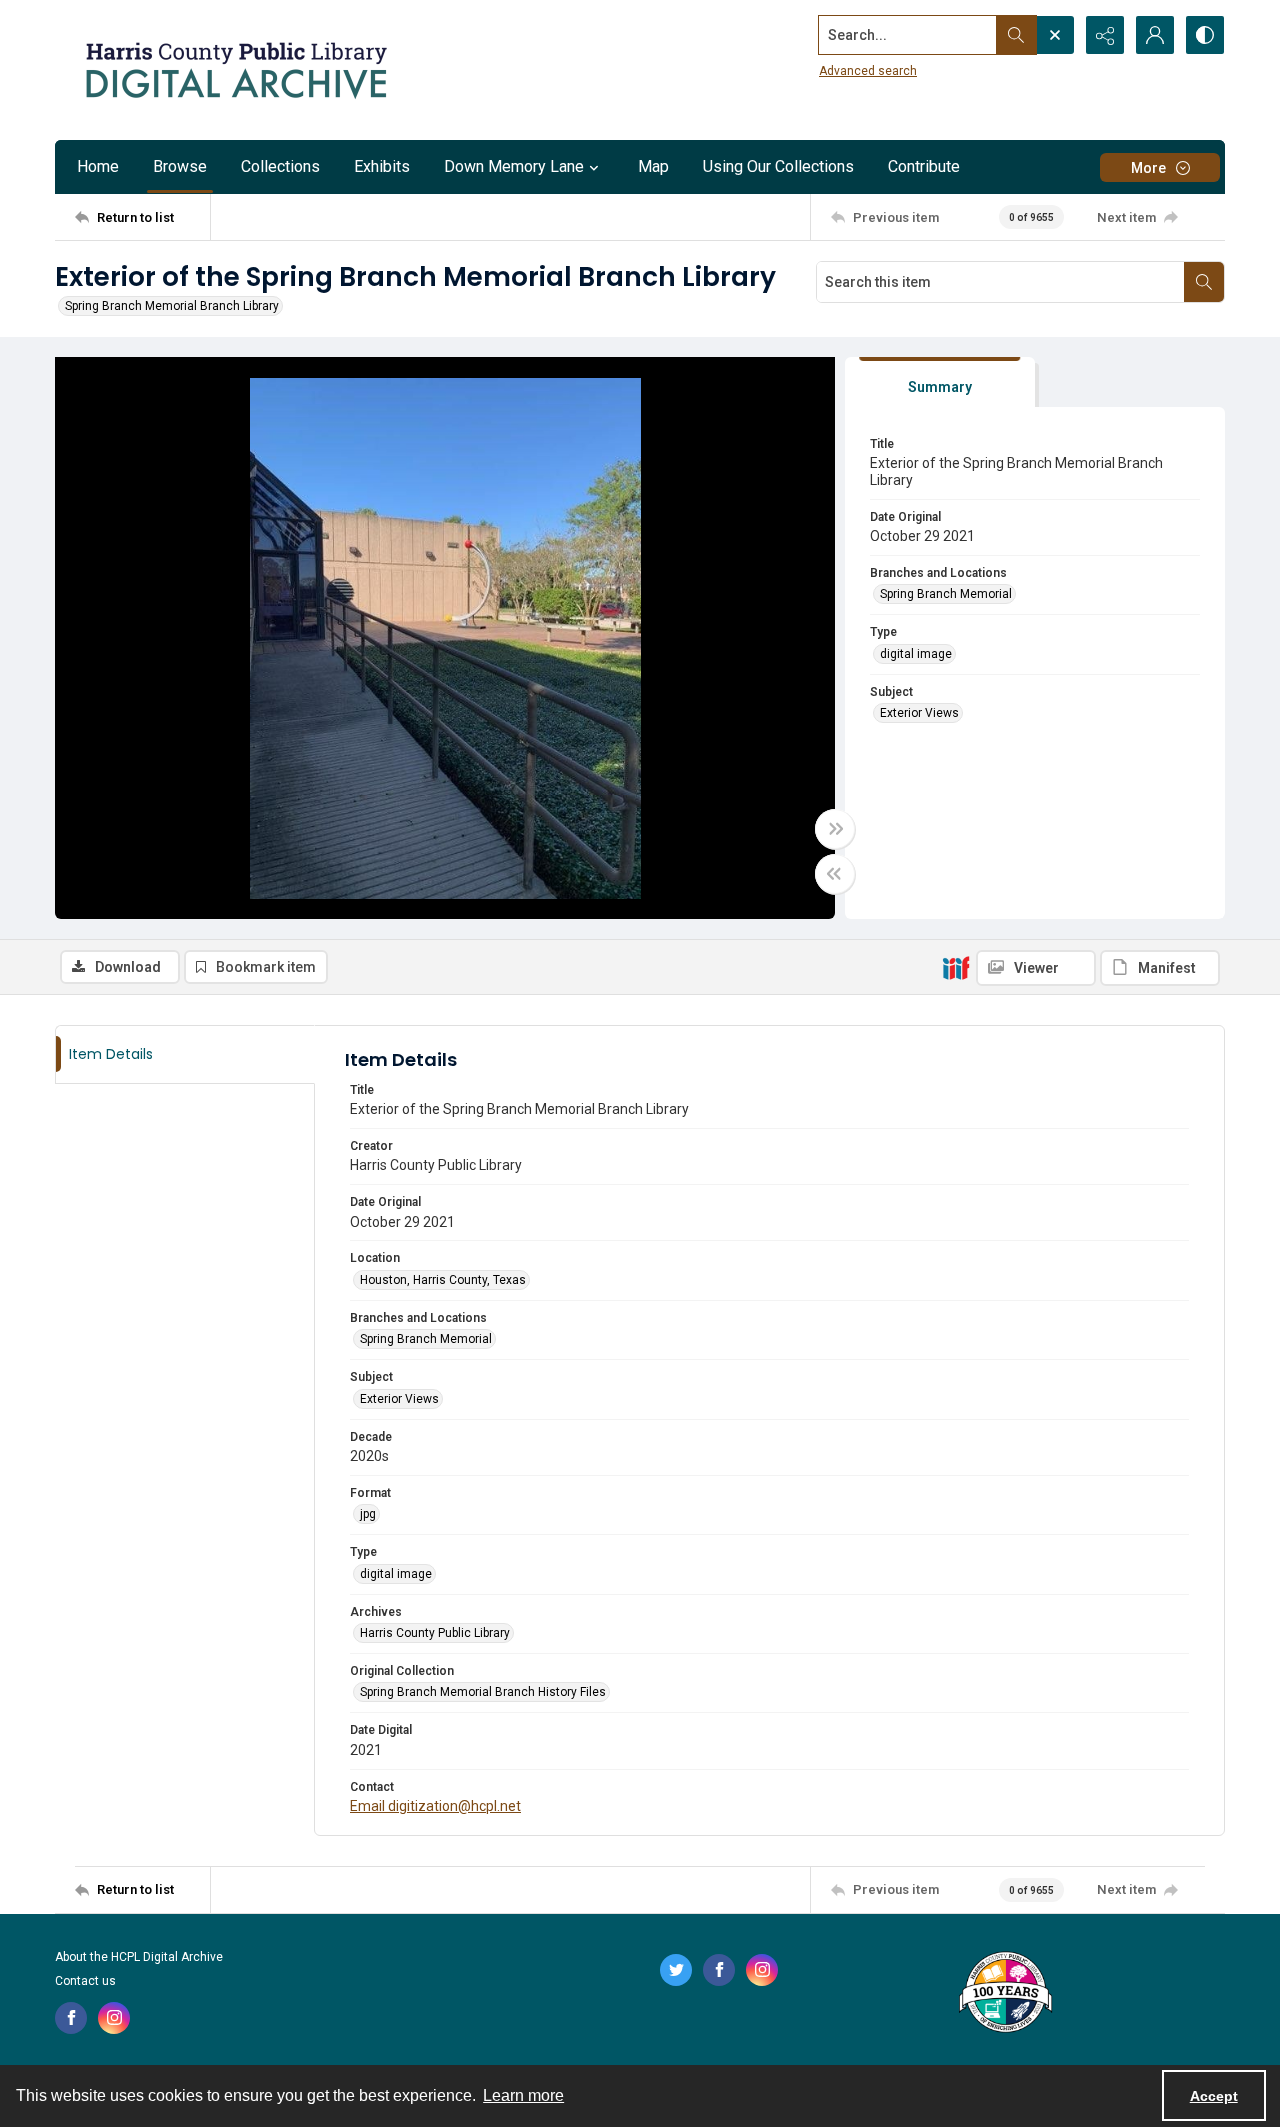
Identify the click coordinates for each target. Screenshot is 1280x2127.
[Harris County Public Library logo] (1004, 1994)
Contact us (85, 1981)
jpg (368, 1514)
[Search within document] (1204, 282)
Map (653, 166)
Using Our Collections (778, 166)
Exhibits (382, 166)
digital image (916, 654)
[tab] (940, 382)
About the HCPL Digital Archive (139, 1957)
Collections (280, 166)
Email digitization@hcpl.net (435, 1806)
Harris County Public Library (435, 1633)
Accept (1214, 2096)
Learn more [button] (523, 2095)
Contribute (924, 166)
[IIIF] (956, 967)
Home (98, 166)
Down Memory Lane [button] (514, 166)
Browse (180, 166)
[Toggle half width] (835, 874)
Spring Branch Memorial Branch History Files (483, 1692)
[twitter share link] (676, 1970)
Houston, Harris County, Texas (443, 1280)
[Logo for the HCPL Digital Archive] (235, 70)
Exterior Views (919, 713)
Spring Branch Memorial (946, 594)
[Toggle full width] (835, 829)
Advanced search (868, 71)
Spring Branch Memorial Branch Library (172, 306)
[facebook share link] (71, 2018)
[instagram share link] (114, 2018)
